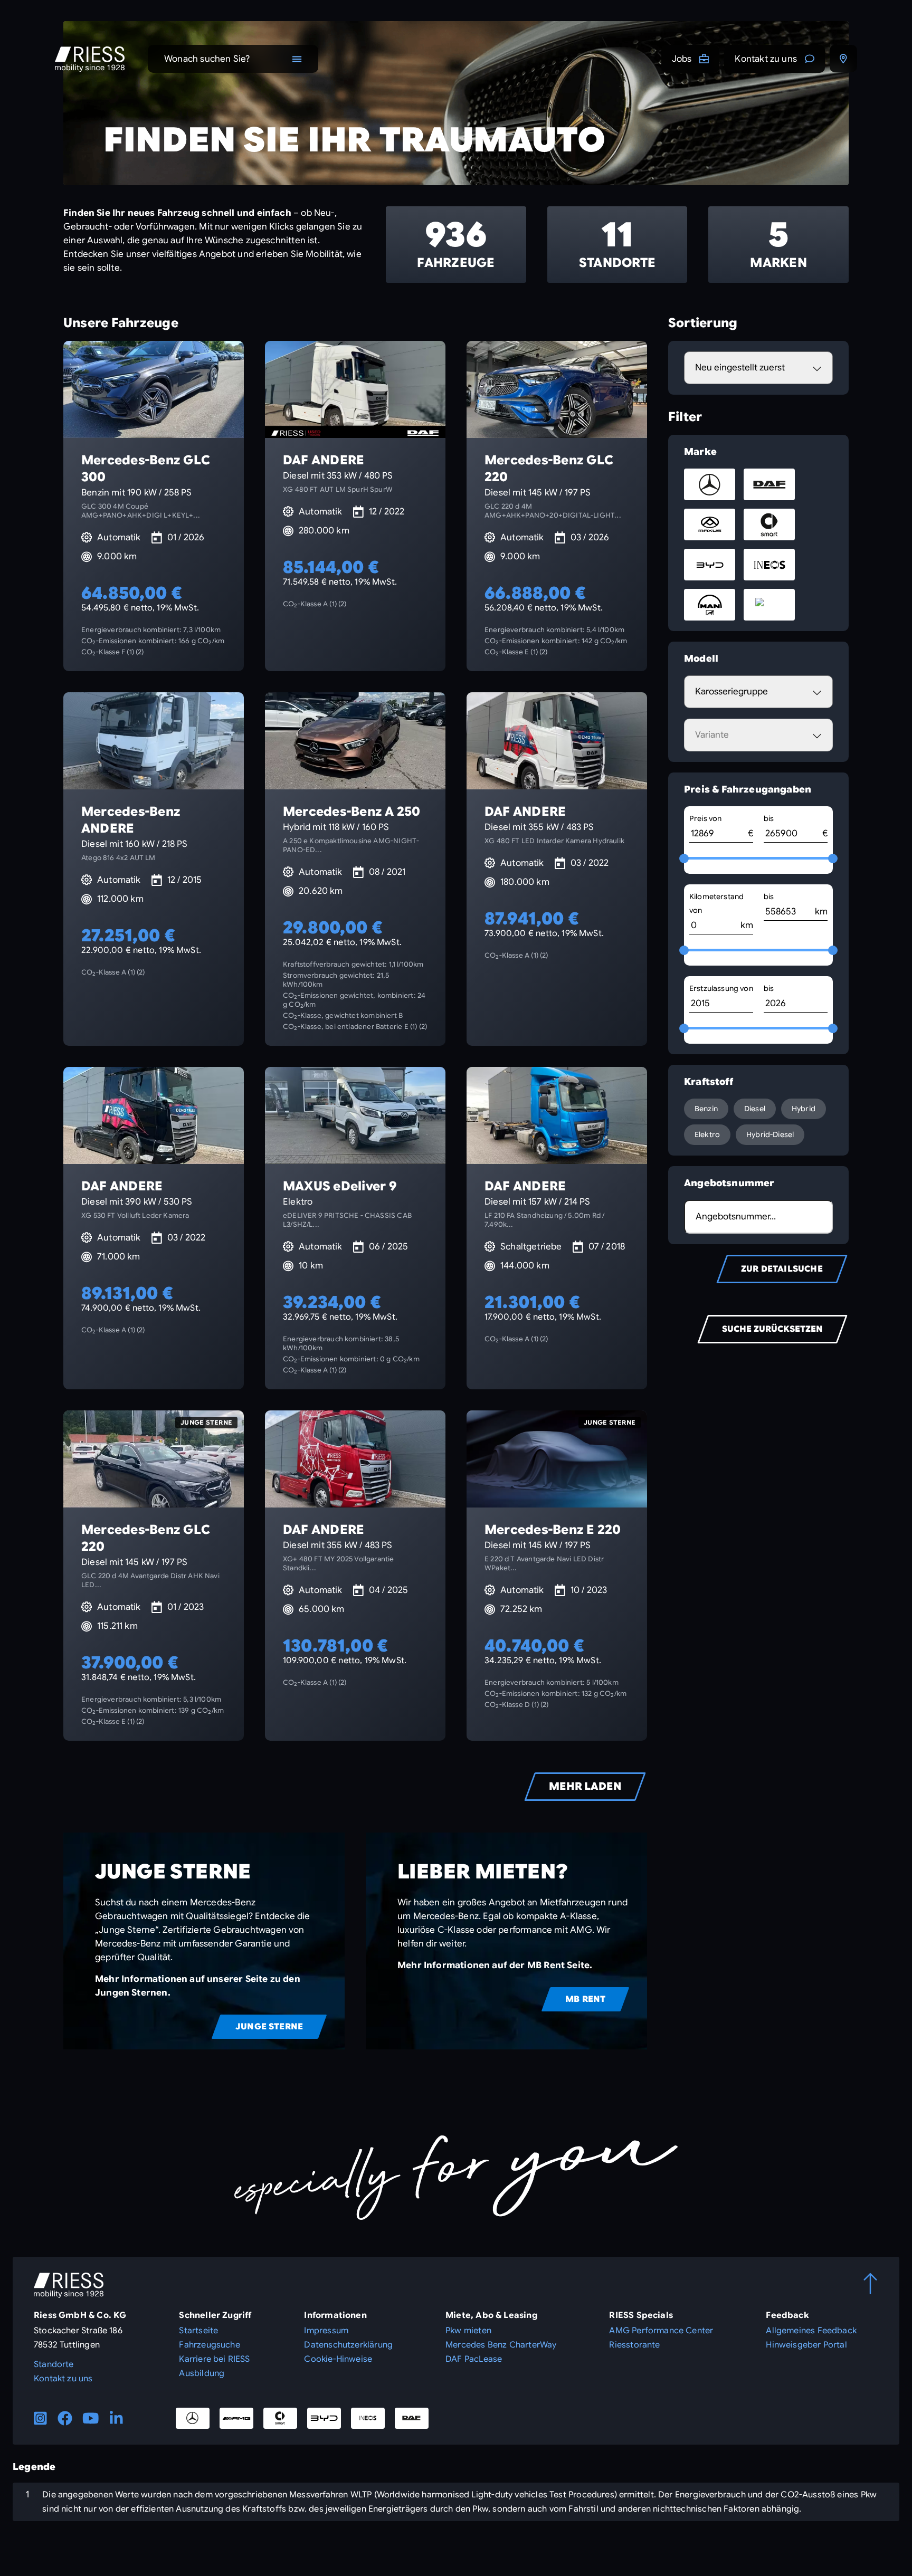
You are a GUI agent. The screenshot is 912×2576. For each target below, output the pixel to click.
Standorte (54, 2364)
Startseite (198, 2331)
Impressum (326, 2331)
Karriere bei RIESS (214, 2359)
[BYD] (324, 2418)
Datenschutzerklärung (348, 2345)
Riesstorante (634, 2345)
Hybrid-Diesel (770, 1134)
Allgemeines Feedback (811, 2331)
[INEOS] (368, 2418)
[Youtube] (91, 2418)
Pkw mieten (468, 2331)
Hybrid (804, 1109)
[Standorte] (843, 59)
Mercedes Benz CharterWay (501, 2345)
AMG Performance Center (661, 2331)
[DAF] (412, 2418)
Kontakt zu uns (766, 59)
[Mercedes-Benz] (193, 2418)
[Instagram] (40, 2418)
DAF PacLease (474, 2359)
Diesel (755, 1109)
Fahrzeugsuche (209, 2345)
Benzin (706, 1109)
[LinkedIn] (116, 2418)
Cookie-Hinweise (338, 2359)
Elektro (707, 1134)
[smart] (280, 2418)
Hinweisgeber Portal (806, 2345)
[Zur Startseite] (90, 59)
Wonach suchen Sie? (207, 59)
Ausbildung (202, 2373)
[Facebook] (65, 2418)
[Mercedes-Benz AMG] (236, 2418)
